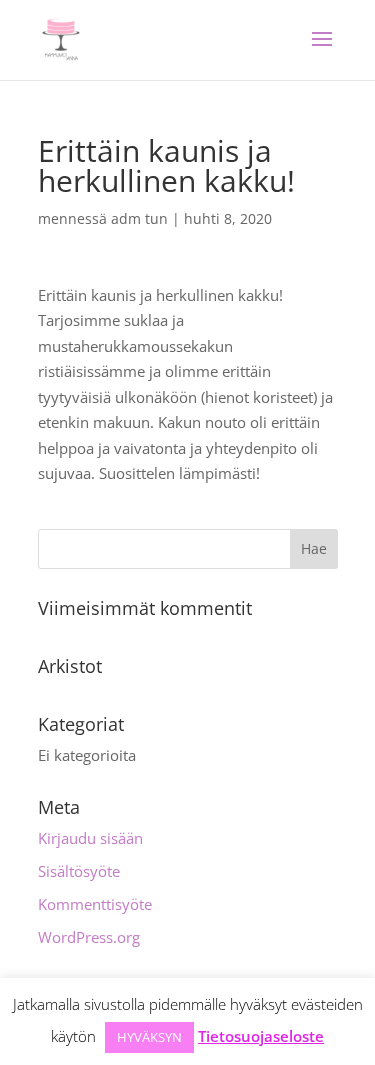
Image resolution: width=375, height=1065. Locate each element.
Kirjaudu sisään (90, 838)
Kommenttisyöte (95, 904)
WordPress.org (89, 937)
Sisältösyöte (79, 871)
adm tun (139, 218)
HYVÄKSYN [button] (149, 1037)
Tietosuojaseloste (261, 1036)
